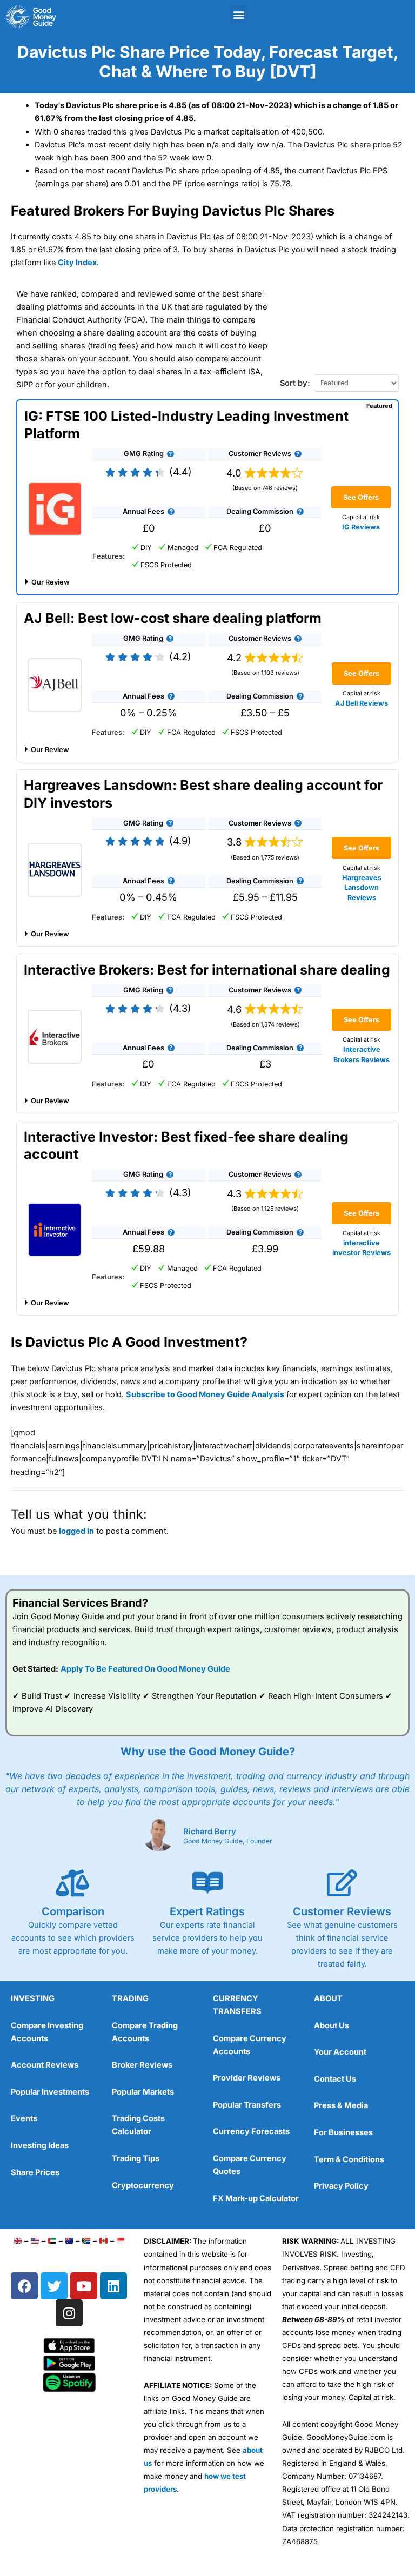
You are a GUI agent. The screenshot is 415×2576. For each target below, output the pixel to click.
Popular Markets (143, 2092)
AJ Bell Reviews (362, 703)
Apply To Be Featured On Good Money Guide (145, 1669)
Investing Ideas (40, 2145)
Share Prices (35, 2172)
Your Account (340, 2052)
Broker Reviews (142, 2065)
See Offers (361, 497)
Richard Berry (210, 1832)
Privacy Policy (341, 2186)
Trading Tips (136, 2158)
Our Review (51, 582)
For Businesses (343, 2132)
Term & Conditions (349, 2159)
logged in (76, 1531)
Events (24, 2118)
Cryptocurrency (143, 2185)
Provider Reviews (247, 2078)
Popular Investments (50, 2092)
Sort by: (295, 383)
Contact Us (335, 2079)
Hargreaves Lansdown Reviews (362, 887)
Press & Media (341, 2105)
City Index (77, 263)
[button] (239, 14)
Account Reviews (45, 2065)
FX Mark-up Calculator (256, 2198)
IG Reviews (361, 527)
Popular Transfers (247, 2105)
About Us (332, 2025)
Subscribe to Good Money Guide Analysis (205, 1394)
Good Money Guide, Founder (228, 1841)
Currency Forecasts (251, 2131)
